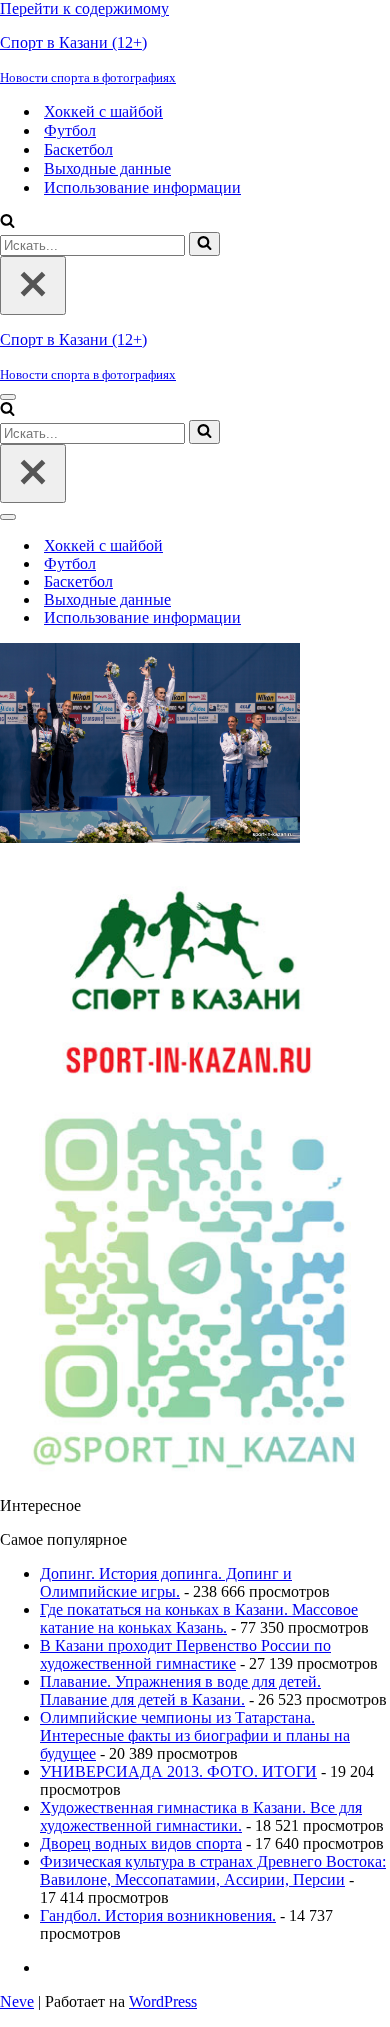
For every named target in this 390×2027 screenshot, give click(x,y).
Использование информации (142, 187)
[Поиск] (7, 222)
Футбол (70, 130)
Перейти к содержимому (84, 8)
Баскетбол (78, 149)
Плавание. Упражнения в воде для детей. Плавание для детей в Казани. (180, 1690)
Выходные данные (107, 168)
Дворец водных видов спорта (141, 1843)
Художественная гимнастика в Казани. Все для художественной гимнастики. (201, 1816)
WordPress (163, 2001)
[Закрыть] (33, 285)
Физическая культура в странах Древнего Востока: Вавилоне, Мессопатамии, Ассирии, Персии (213, 1870)
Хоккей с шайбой (103, 111)
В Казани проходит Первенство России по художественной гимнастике (185, 1654)
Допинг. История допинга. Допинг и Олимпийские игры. (166, 1582)
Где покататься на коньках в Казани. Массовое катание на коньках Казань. (199, 1618)
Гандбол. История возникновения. (158, 1915)
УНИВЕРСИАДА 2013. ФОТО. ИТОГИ (178, 1771)
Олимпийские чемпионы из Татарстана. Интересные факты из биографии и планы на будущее (195, 1735)
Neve (17, 2001)
